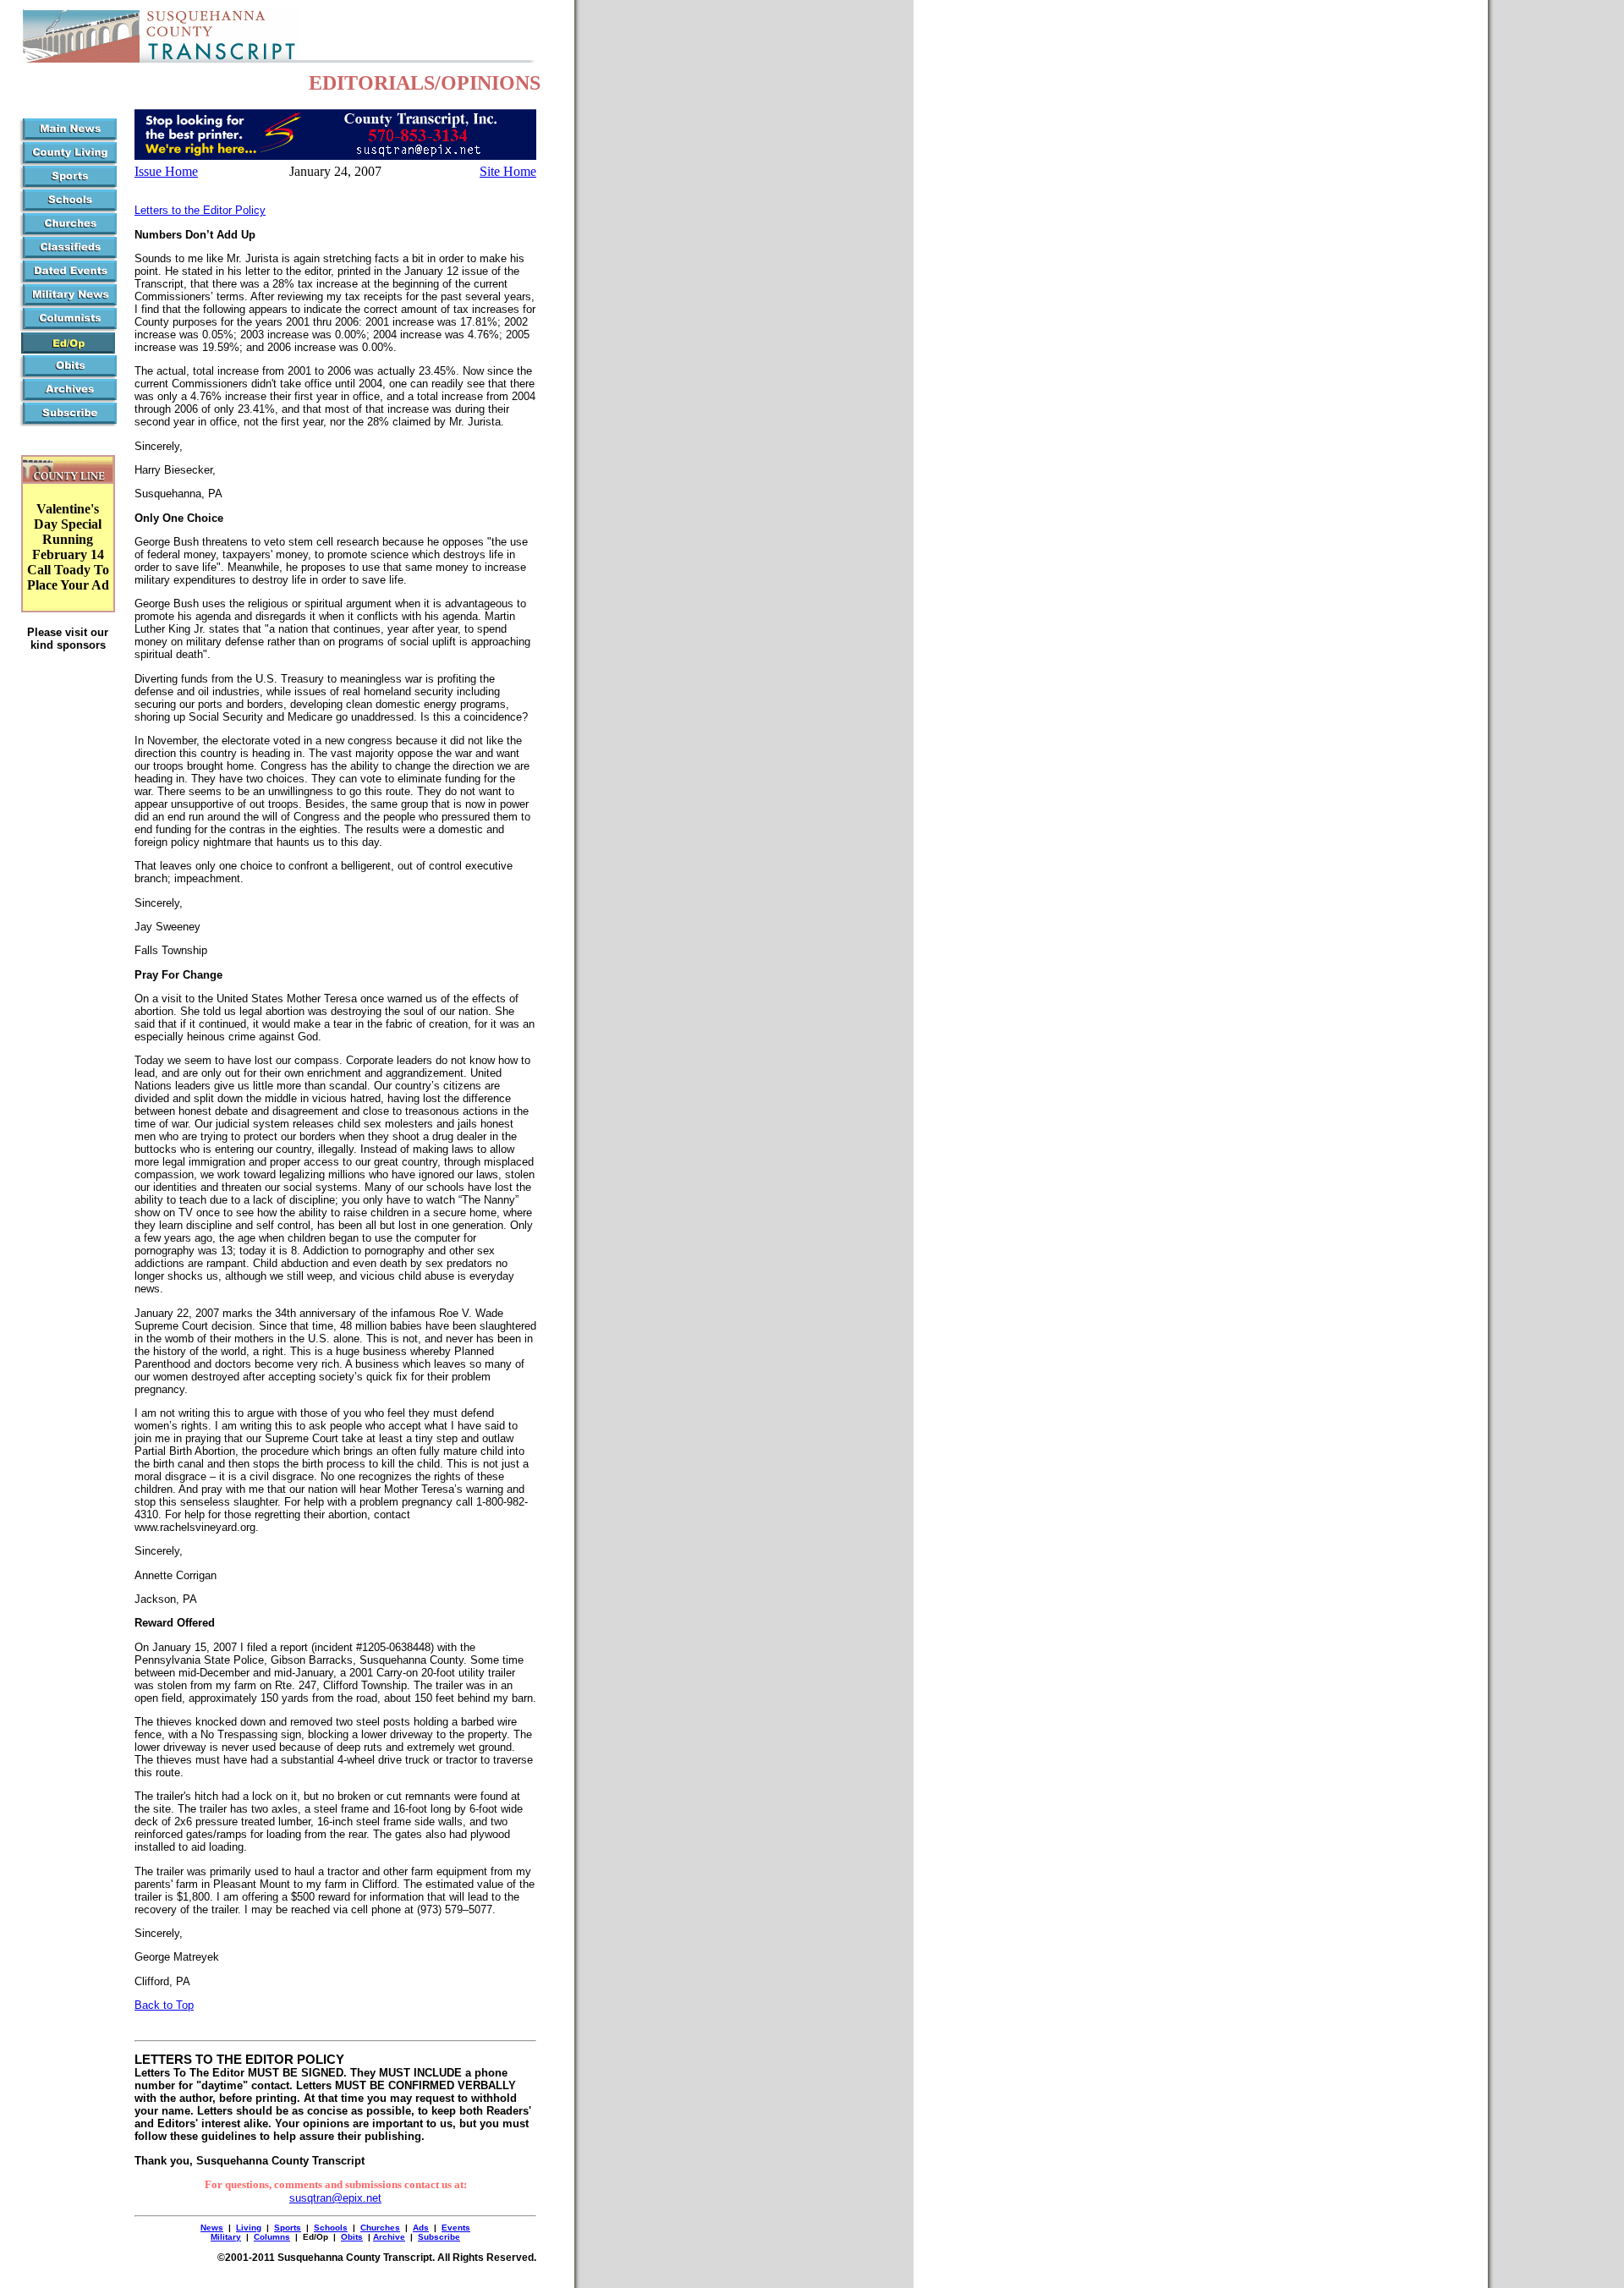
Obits (352, 2237)
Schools (331, 2228)
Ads (421, 2228)
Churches (380, 2228)
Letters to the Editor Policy (200, 210)
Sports (288, 2228)
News (212, 2228)
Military (226, 2237)
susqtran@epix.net (335, 2198)
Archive (389, 2237)
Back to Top (164, 2005)
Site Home (508, 171)
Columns (272, 2237)
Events (456, 2228)
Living (249, 2228)
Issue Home (166, 171)
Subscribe (439, 2237)
